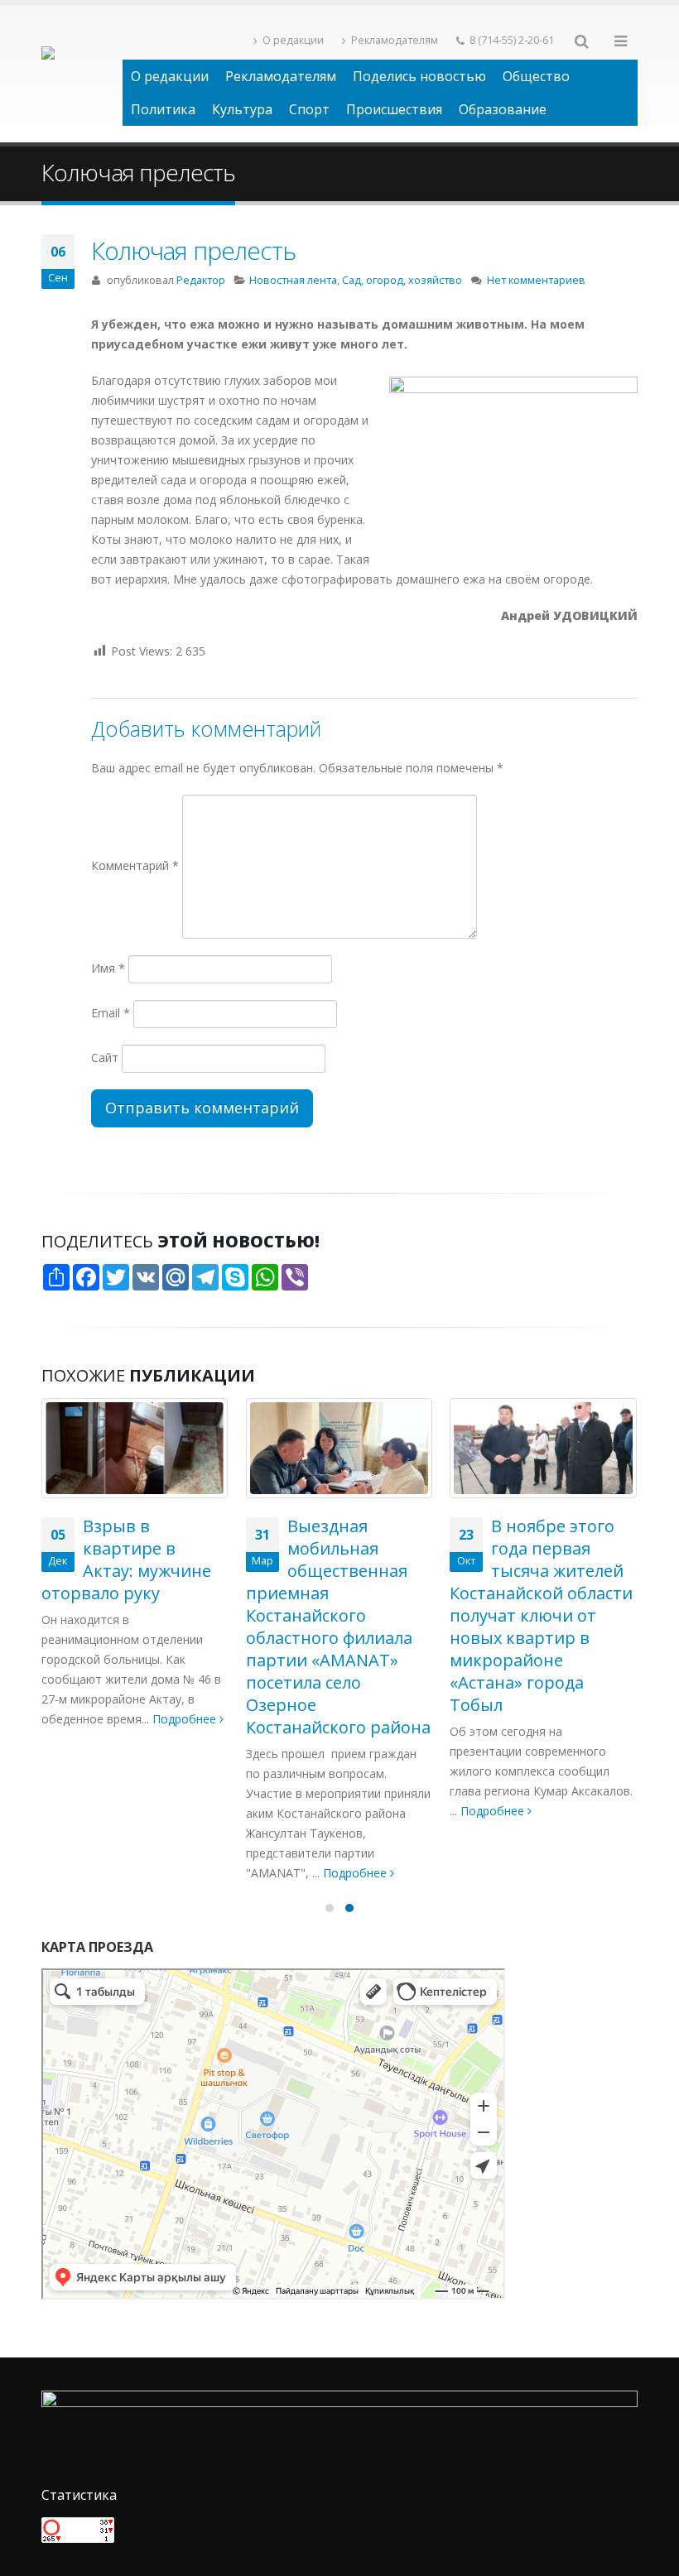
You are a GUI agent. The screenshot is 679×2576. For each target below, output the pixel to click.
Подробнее (186, 1719)
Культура (242, 109)
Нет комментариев (536, 280)
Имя (108, 968)
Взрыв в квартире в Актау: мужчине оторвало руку (126, 1560)
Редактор (201, 280)
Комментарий (135, 865)
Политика (163, 109)
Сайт (105, 1057)
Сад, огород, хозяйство (402, 280)
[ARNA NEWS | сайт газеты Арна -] (82, 74)
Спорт (309, 109)
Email (111, 1013)
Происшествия (394, 109)
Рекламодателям (395, 40)
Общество (536, 76)
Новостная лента (293, 280)
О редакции (293, 40)
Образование (503, 109)
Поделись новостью (419, 76)
